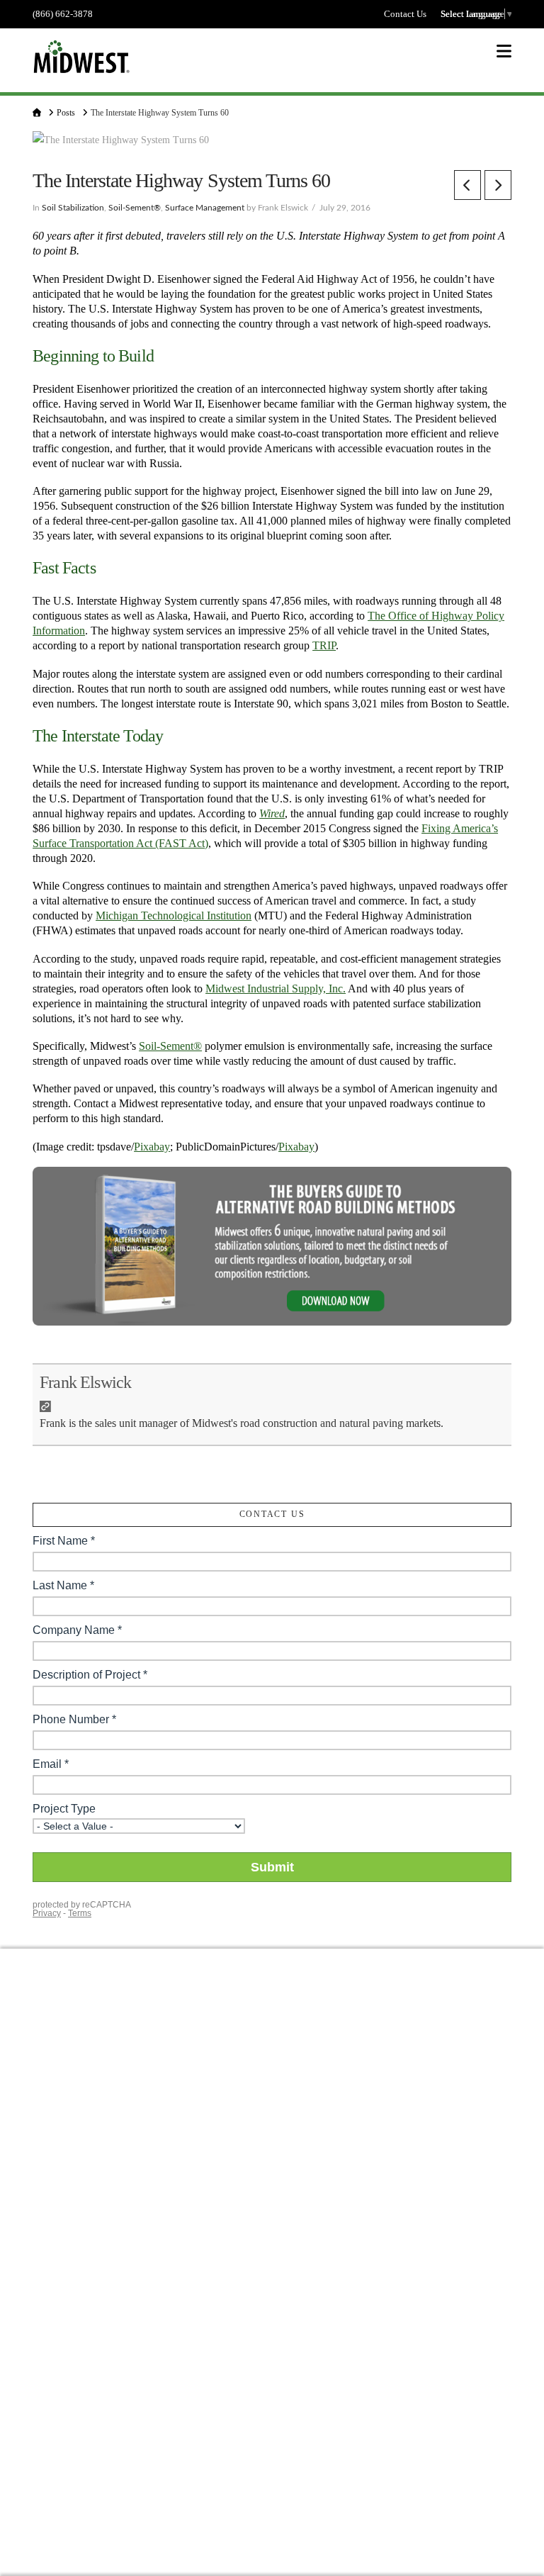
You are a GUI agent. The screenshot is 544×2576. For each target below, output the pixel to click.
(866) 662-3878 (63, 14)
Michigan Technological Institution (174, 915)
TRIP (324, 645)
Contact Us (405, 14)
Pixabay (152, 1147)
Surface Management (205, 208)
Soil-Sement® (135, 208)
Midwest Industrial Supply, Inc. (276, 989)
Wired (272, 813)
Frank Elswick (85, 1382)
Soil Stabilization (73, 208)
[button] (504, 51)
